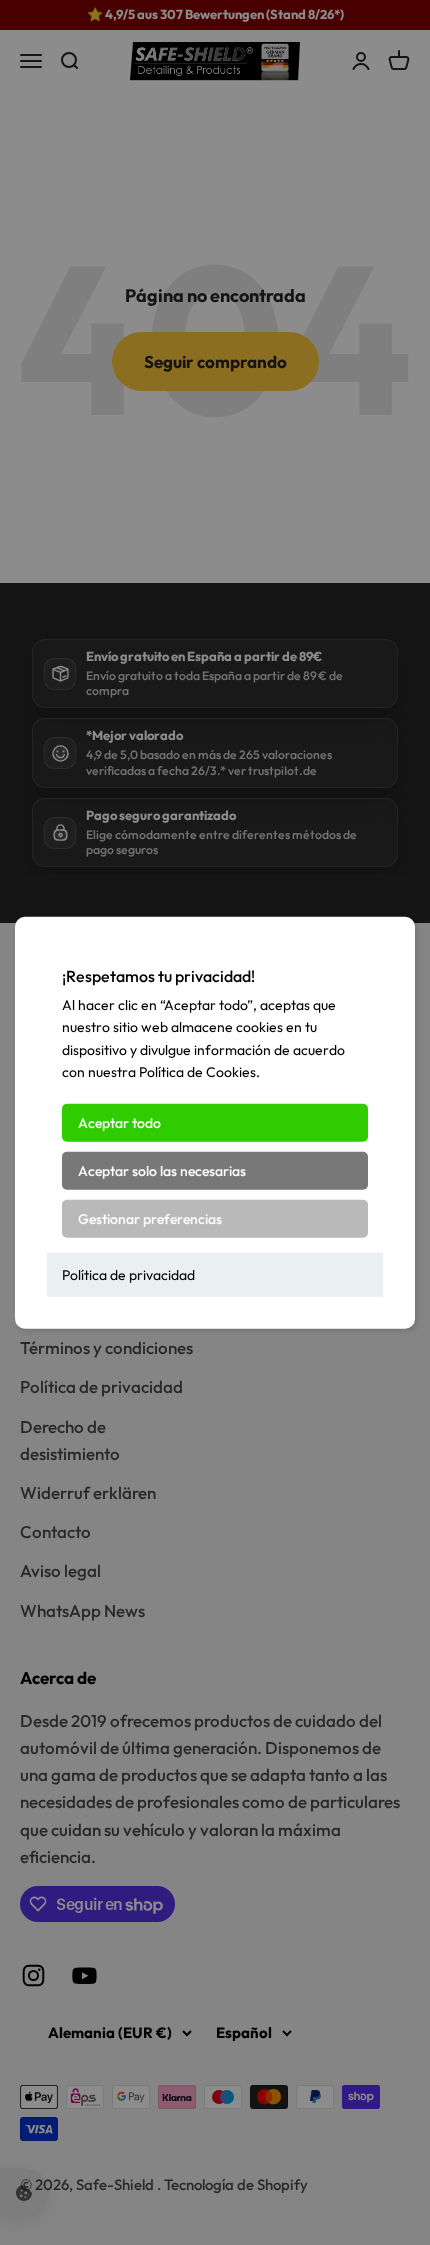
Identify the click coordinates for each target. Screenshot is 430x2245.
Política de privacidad (128, 1274)
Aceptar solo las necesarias (162, 1170)
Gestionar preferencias (150, 1218)
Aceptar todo (119, 1122)
